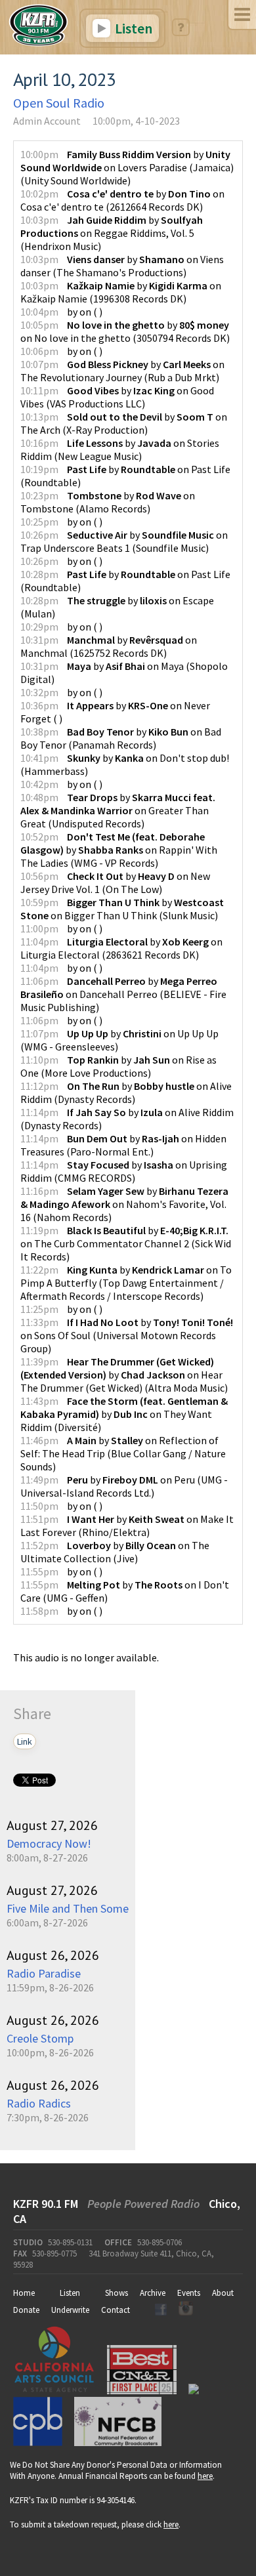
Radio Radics (39, 2103)
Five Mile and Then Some (68, 1908)
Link (25, 1741)
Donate (26, 2310)
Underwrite (70, 2310)
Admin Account (47, 121)
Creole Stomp (40, 2038)
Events (189, 2293)
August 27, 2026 (52, 1825)
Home (24, 2293)
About (223, 2293)
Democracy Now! (49, 1843)
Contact (116, 2310)
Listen (132, 28)
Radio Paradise (44, 1973)
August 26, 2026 (53, 1955)
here (205, 2476)
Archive (153, 2293)
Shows (117, 2293)
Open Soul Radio (59, 103)
